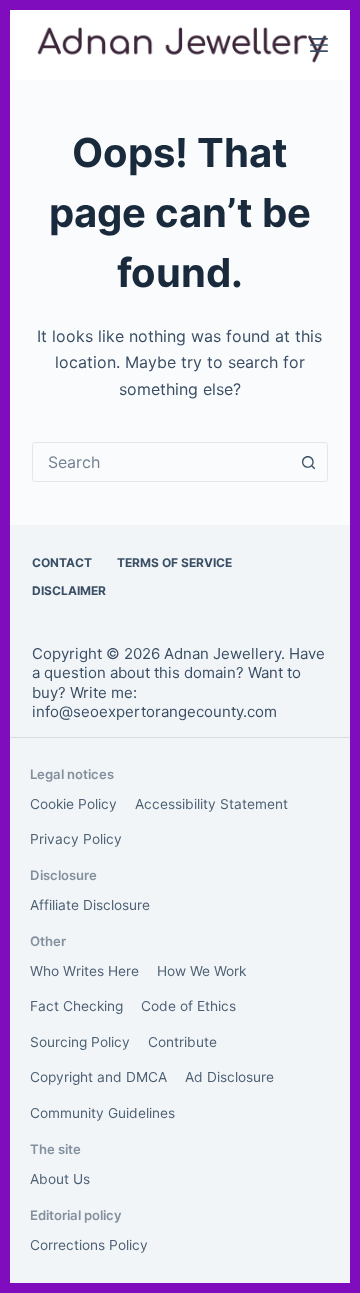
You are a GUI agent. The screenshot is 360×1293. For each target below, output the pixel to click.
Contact (62, 562)
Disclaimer (69, 590)
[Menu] (319, 45)
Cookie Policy (73, 804)
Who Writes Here (84, 971)
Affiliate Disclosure (90, 905)
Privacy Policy (76, 839)
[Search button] (308, 462)
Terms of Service (174, 562)
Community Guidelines (102, 1113)
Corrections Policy (89, 1245)
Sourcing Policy (80, 1042)
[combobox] (161, 462)
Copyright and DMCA (98, 1077)
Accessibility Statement (211, 804)
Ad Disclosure (229, 1077)
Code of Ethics (188, 1006)
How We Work (201, 971)
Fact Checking (76, 1006)
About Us (60, 1179)
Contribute (182, 1042)
